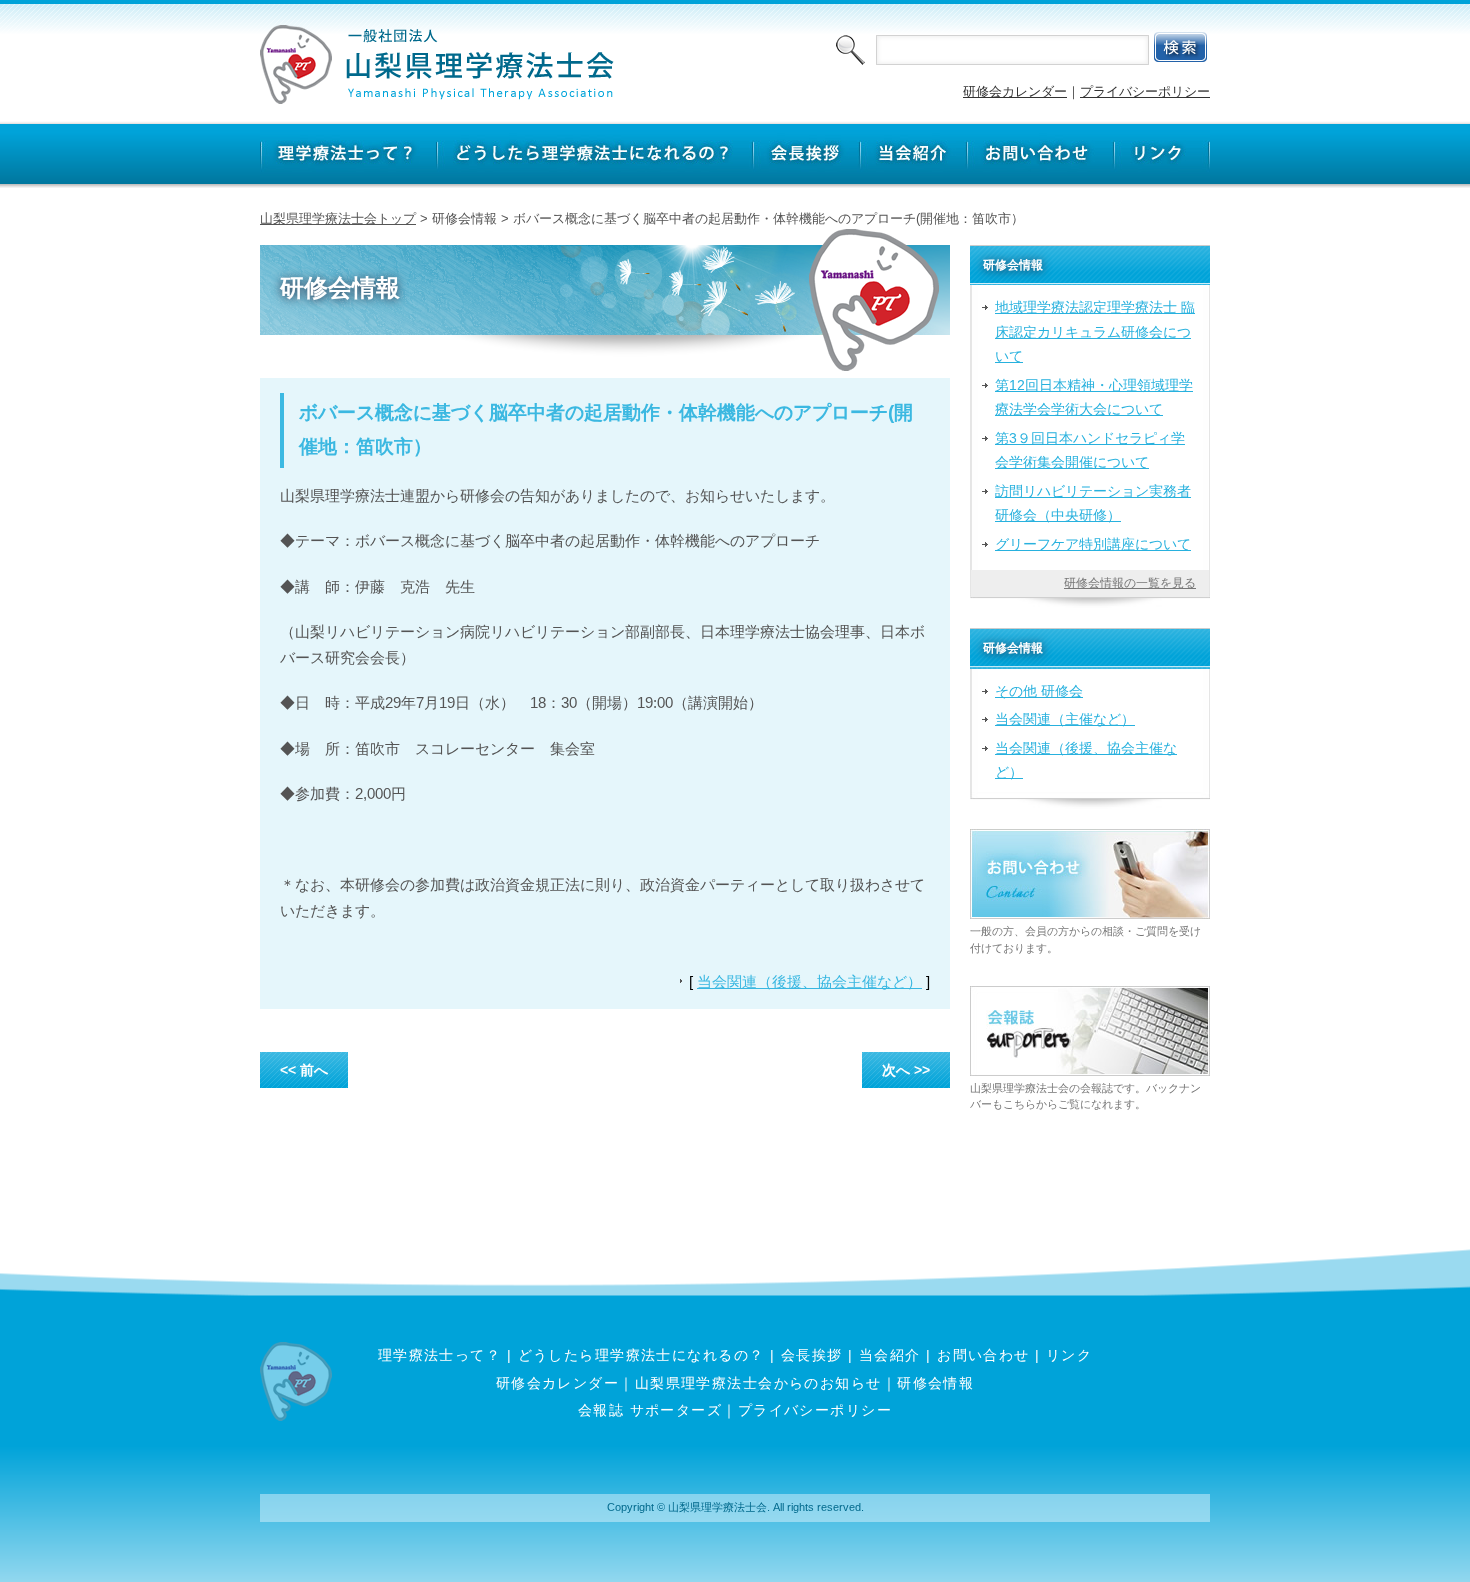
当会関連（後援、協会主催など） (809, 981)
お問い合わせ (983, 1355)
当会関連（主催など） (1065, 719)
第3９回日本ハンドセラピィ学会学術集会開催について (1090, 450)
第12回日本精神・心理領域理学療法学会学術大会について (1094, 397)
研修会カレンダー (1015, 91)
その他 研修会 (1039, 691)
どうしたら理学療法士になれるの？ (641, 1355)
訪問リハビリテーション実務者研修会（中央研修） (1093, 503)
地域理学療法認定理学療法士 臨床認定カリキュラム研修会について (1095, 331)
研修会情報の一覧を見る (1130, 583)
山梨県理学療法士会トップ (338, 218)
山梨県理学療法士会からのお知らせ (758, 1383)
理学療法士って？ (440, 1355)
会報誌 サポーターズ (650, 1410)
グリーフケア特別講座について (1093, 544)
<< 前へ (304, 1070)
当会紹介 (890, 1355)
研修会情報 (935, 1383)
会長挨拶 (812, 1355)
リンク (1069, 1355)
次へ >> (906, 1070)
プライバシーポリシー (1145, 91)
